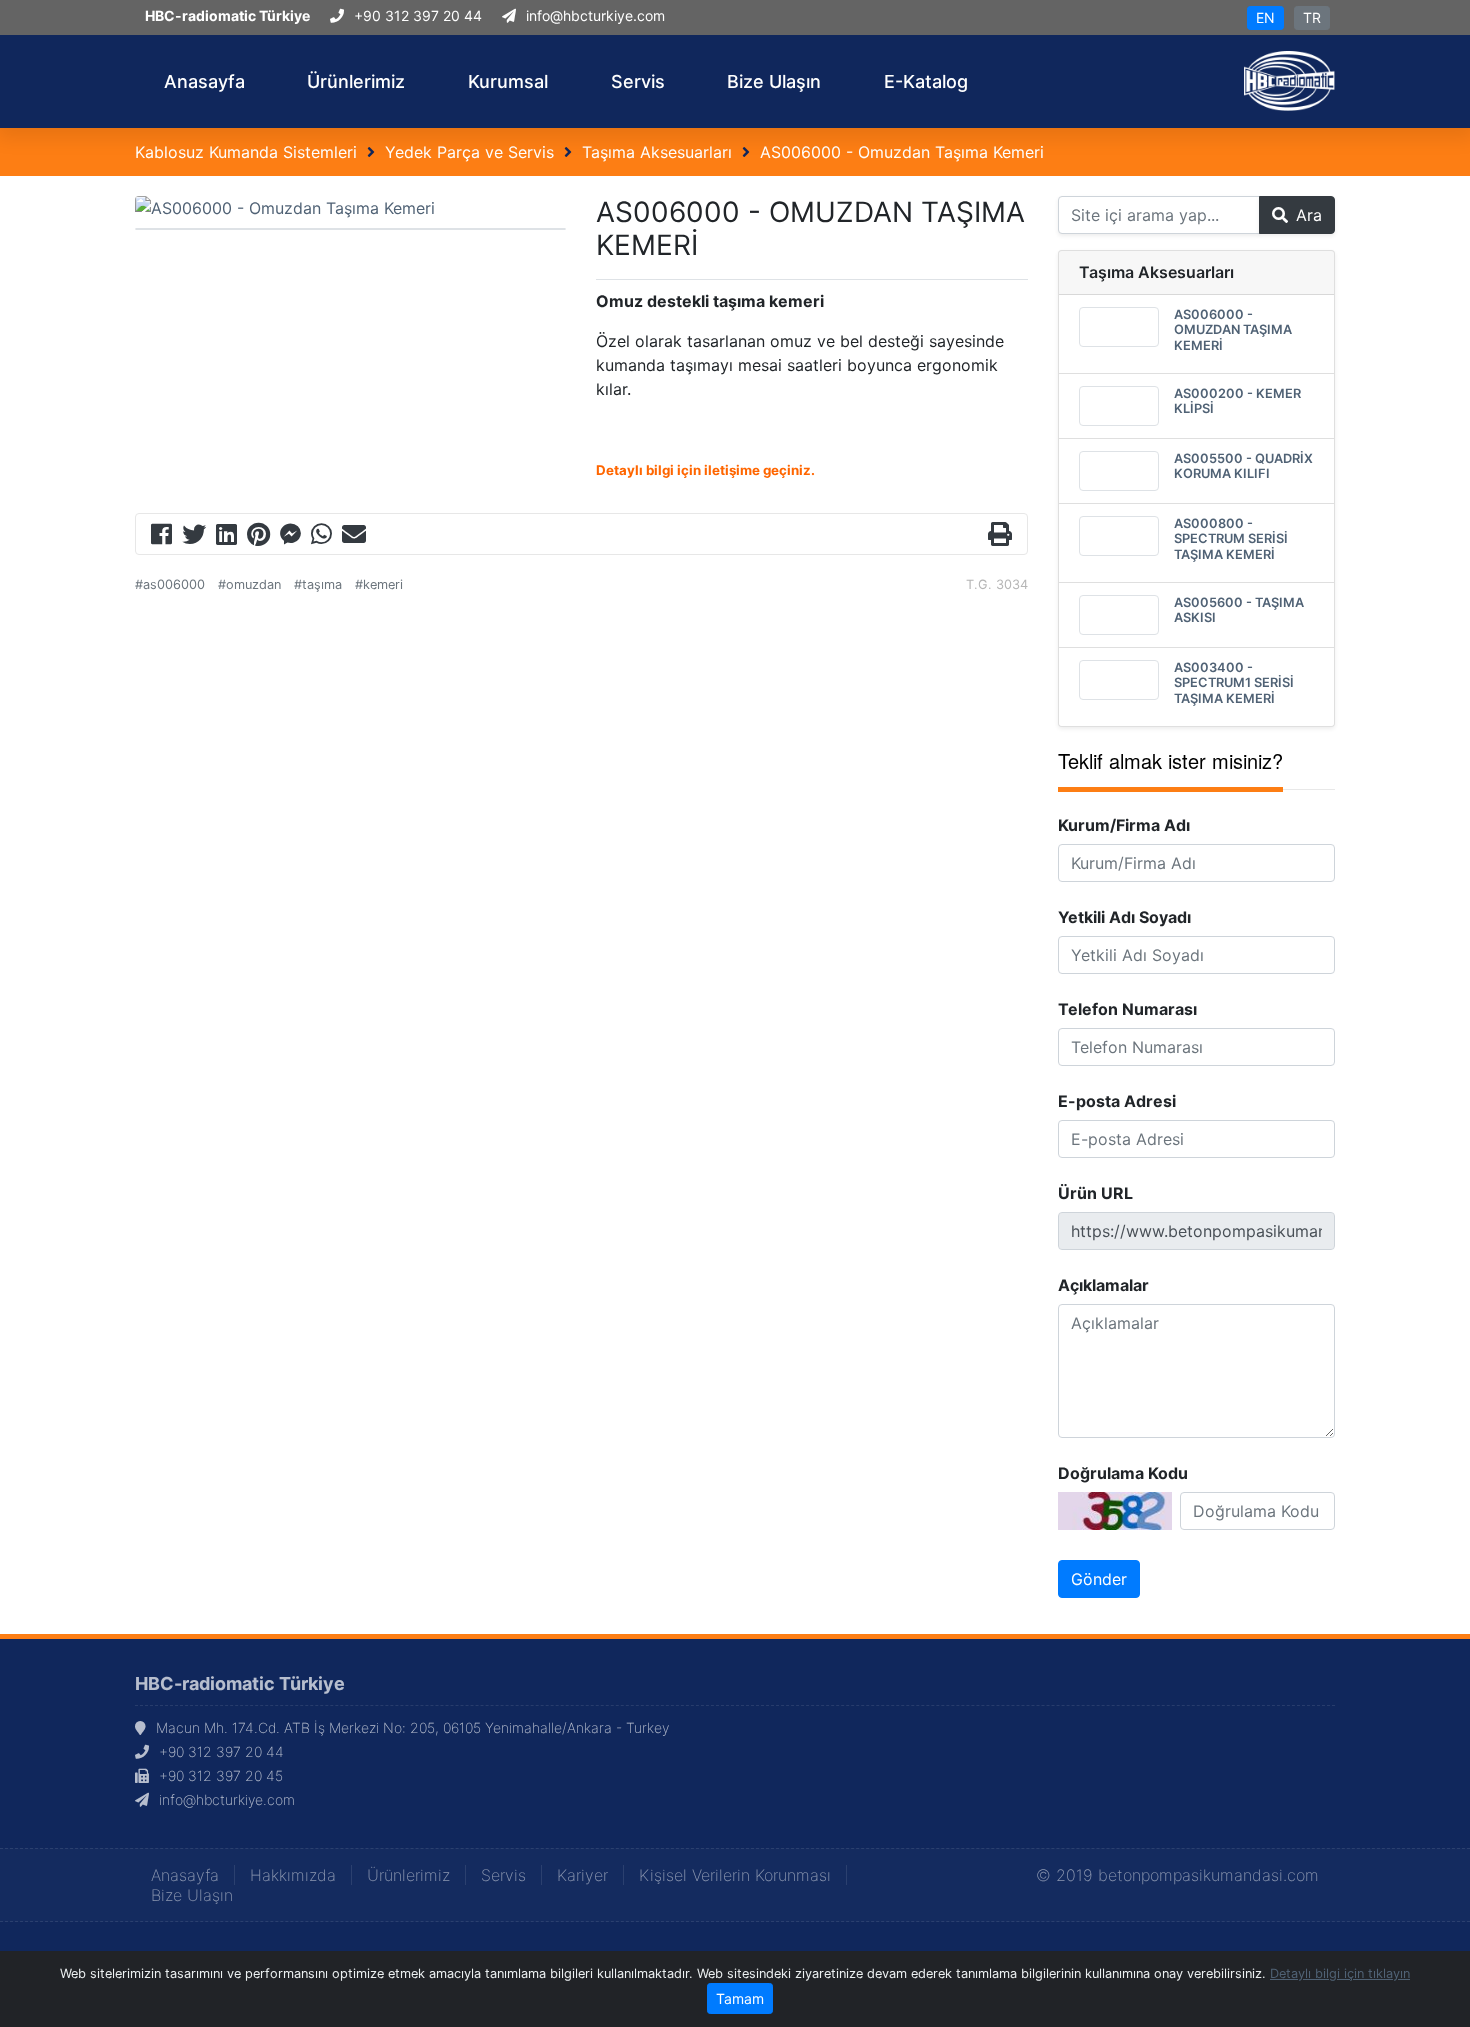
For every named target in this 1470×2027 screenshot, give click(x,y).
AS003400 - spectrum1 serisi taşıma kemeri (1234, 683)
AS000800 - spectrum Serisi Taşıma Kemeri (1231, 539)
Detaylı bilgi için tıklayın (1340, 1973)
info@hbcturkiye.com (595, 15)
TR (1312, 17)
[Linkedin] (226, 537)
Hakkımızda (293, 1875)
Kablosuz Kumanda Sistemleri (246, 152)
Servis (503, 1875)
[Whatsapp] (321, 537)
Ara (1309, 215)
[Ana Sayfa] (1289, 79)
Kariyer (582, 1875)
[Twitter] (194, 537)
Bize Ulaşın (192, 1895)
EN (1265, 17)
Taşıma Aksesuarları (657, 152)
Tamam (740, 1998)
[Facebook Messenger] (290, 537)
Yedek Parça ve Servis (469, 152)
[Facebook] (161, 537)
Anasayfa (185, 1875)
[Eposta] (354, 537)
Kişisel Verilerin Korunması (735, 1875)
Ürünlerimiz (408, 1875)
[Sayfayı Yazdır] (1000, 537)
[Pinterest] (258, 537)
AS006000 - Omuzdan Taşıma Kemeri (902, 152)
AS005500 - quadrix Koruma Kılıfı (1243, 466)
